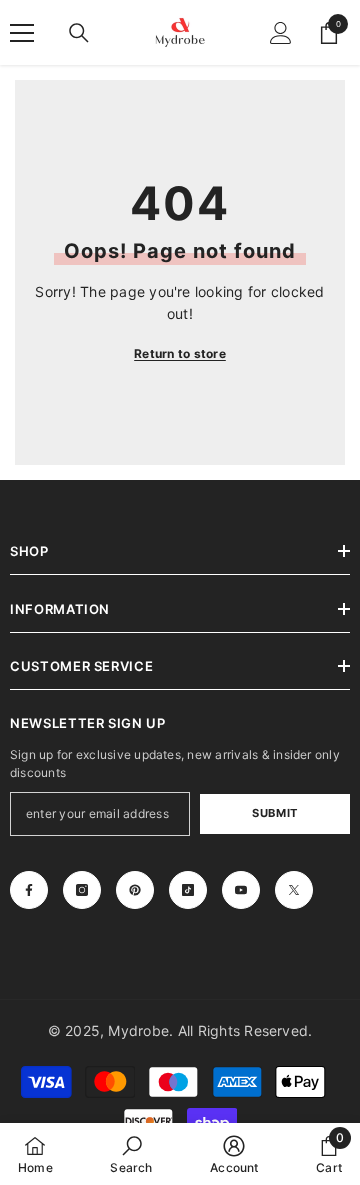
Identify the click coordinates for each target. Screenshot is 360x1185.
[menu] (22, 33)
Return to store (180, 353)
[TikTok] (188, 890)
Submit (274, 813)
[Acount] (281, 33)
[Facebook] (29, 890)
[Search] (79, 33)
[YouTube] (241, 890)
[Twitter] (294, 890)
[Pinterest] (135, 890)
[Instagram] (82, 890)
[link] (131, 1154)
